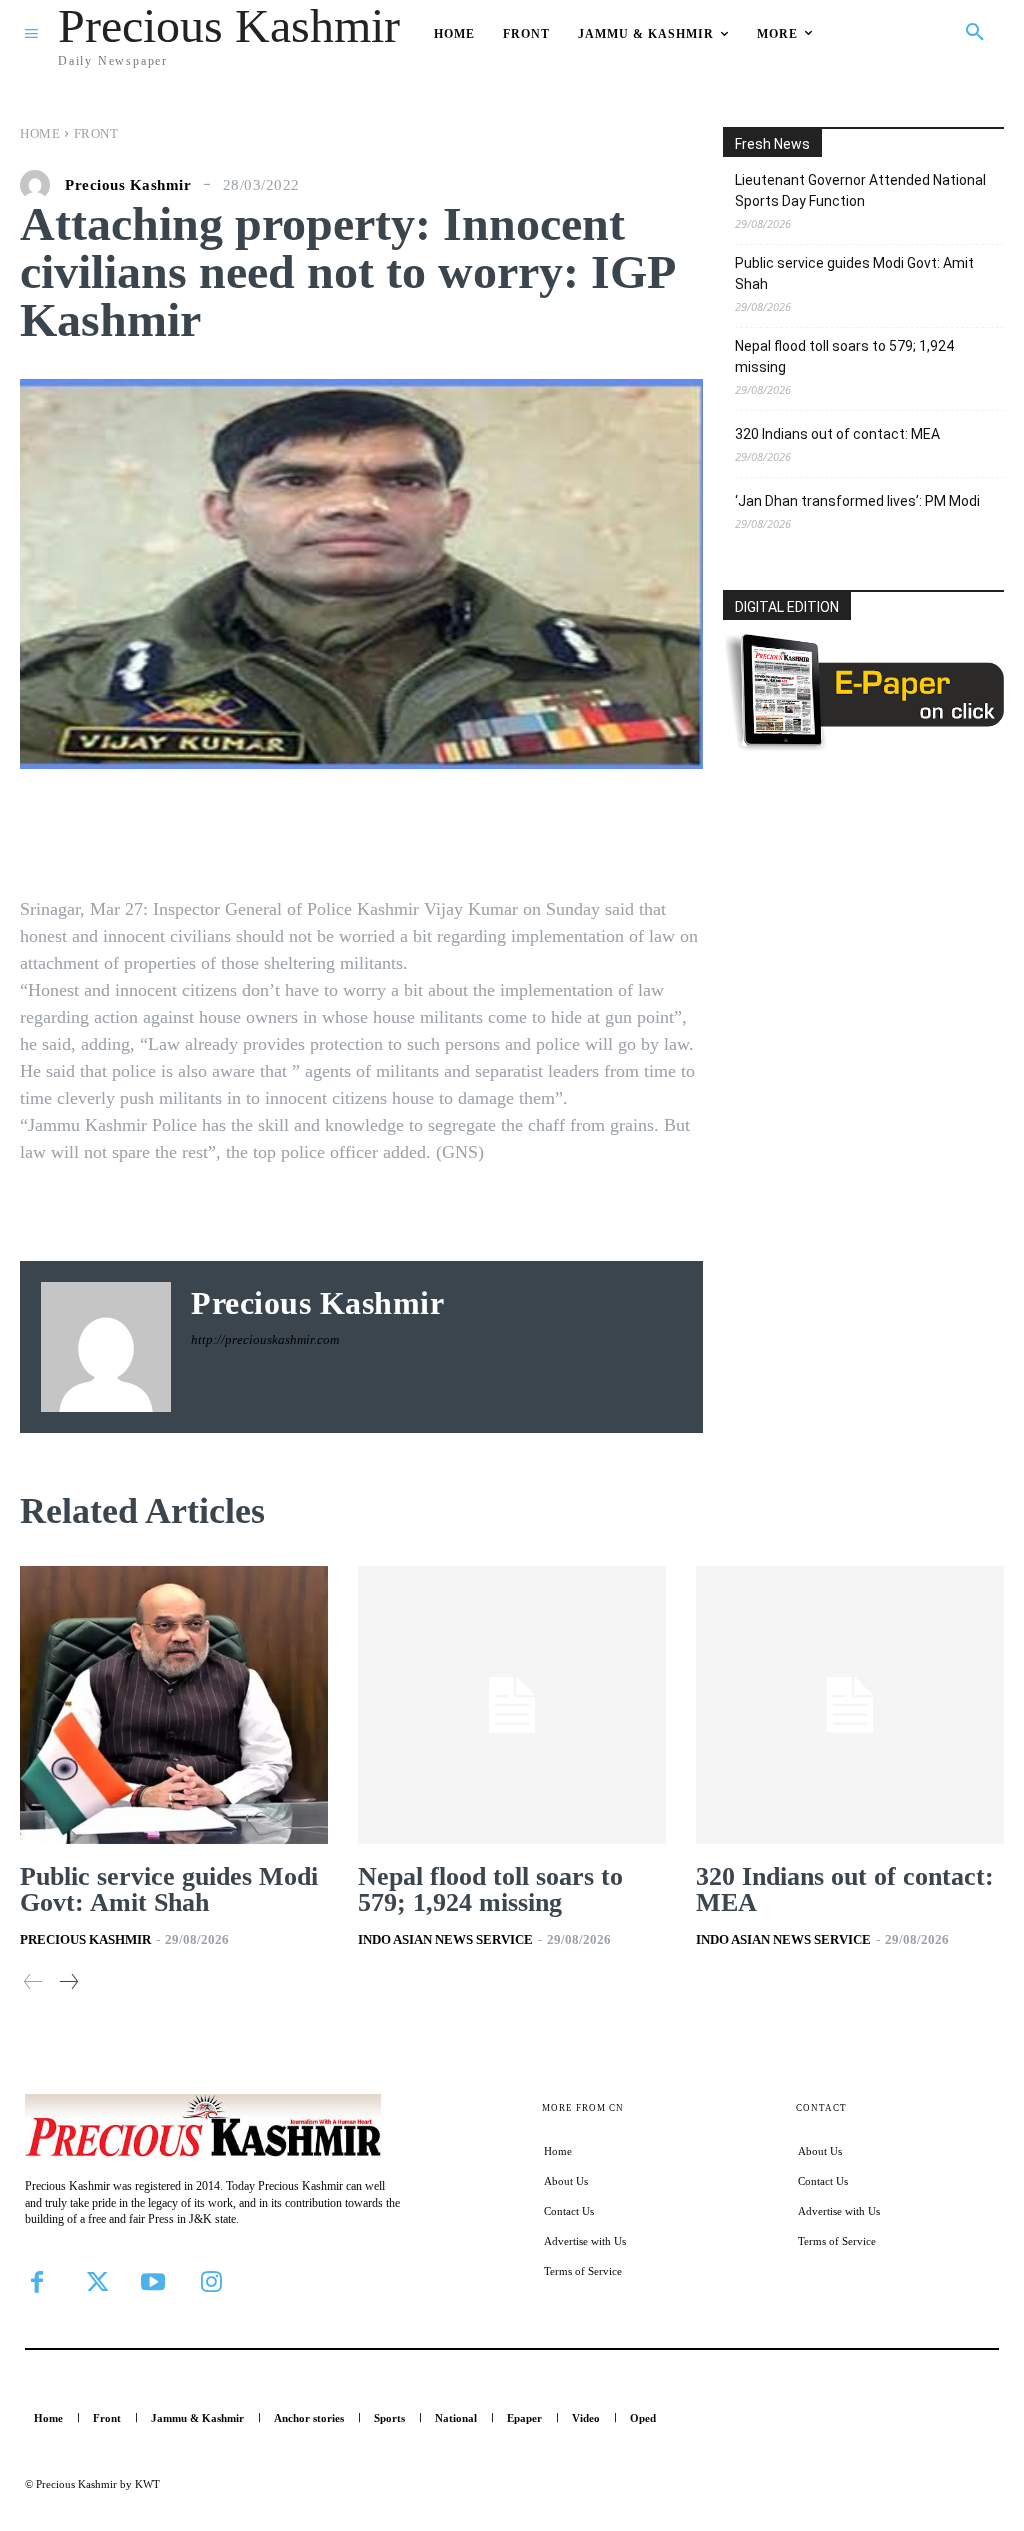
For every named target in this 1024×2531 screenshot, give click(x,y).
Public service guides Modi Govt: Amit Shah (854, 273)
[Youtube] (153, 2282)
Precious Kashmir (128, 185)
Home (40, 133)
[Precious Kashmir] (40, 185)
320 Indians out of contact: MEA (837, 434)
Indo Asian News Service (445, 1939)
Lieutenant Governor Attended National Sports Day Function (860, 190)
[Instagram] (211, 2282)
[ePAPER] (863, 745)
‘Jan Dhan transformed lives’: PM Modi (857, 501)
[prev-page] (33, 1982)
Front (96, 133)
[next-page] (68, 1982)
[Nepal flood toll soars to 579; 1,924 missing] (512, 1704)
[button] (975, 33)
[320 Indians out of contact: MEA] (850, 1704)
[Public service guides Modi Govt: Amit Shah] (174, 1704)
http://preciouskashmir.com (265, 1339)
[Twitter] (95, 2282)
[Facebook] (37, 2282)
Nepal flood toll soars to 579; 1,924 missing (844, 356)
